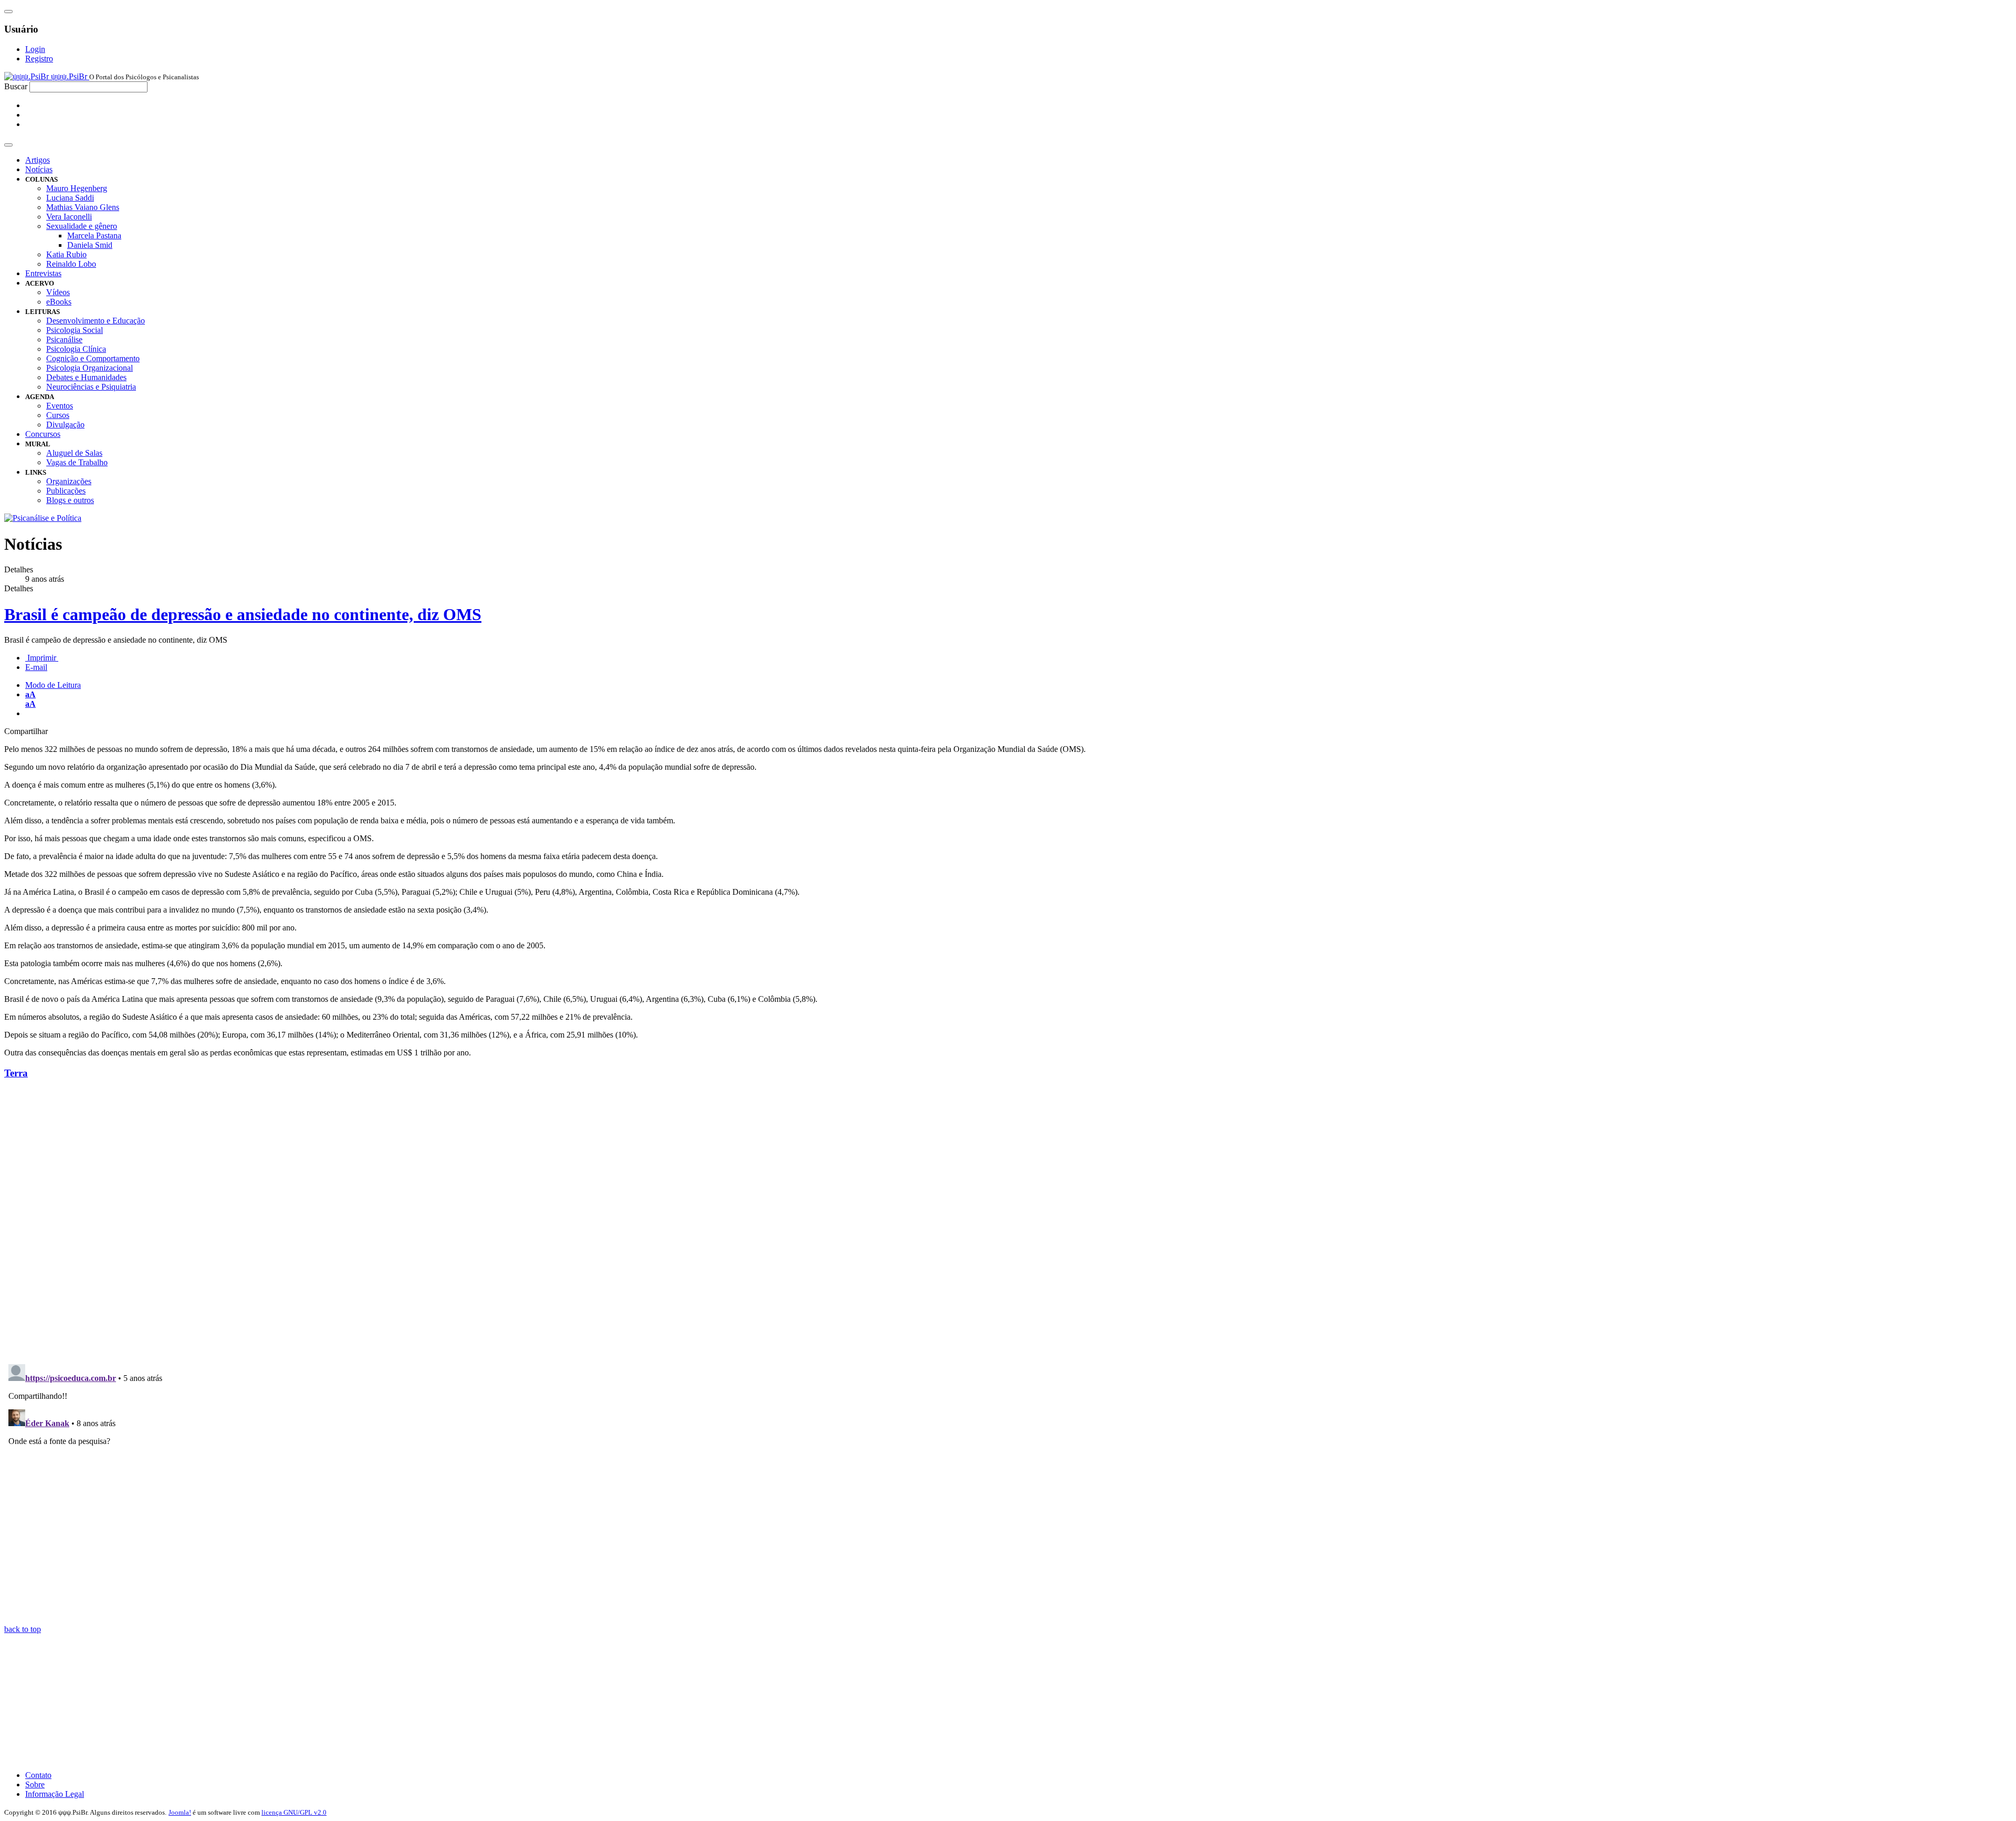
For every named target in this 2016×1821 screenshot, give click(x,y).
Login (35, 49)
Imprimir (42, 658)
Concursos (43, 434)
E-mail (36, 667)
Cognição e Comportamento (93, 358)
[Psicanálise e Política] (43, 518)
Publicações (66, 491)
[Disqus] (1008, 1220)
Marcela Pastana (94, 236)
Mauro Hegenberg (77, 188)
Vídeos (58, 292)
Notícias (39, 169)
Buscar (16, 86)
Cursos (58, 415)
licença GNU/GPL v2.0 (294, 1812)
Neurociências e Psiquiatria (91, 387)
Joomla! (180, 1812)
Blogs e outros (70, 500)
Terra (16, 1073)
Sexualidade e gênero (82, 226)
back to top (23, 1629)
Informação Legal (55, 1794)
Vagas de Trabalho (77, 462)
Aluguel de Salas (74, 453)
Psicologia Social (75, 330)
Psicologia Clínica (76, 349)
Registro (39, 59)
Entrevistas (43, 273)
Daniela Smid (90, 245)
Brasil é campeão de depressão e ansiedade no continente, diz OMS (243, 614)
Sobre (35, 1785)
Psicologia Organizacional (90, 368)
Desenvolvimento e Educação (96, 321)
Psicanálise (64, 339)
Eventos (60, 406)
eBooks (59, 302)
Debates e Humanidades (86, 377)
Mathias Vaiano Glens (83, 207)
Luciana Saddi (70, 198)
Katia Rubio (66, 254)
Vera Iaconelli (69, 217)
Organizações (69, 481)
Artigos (38, 160)
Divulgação (65, 425)
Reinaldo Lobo (71, 264)
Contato (38, 1775)
